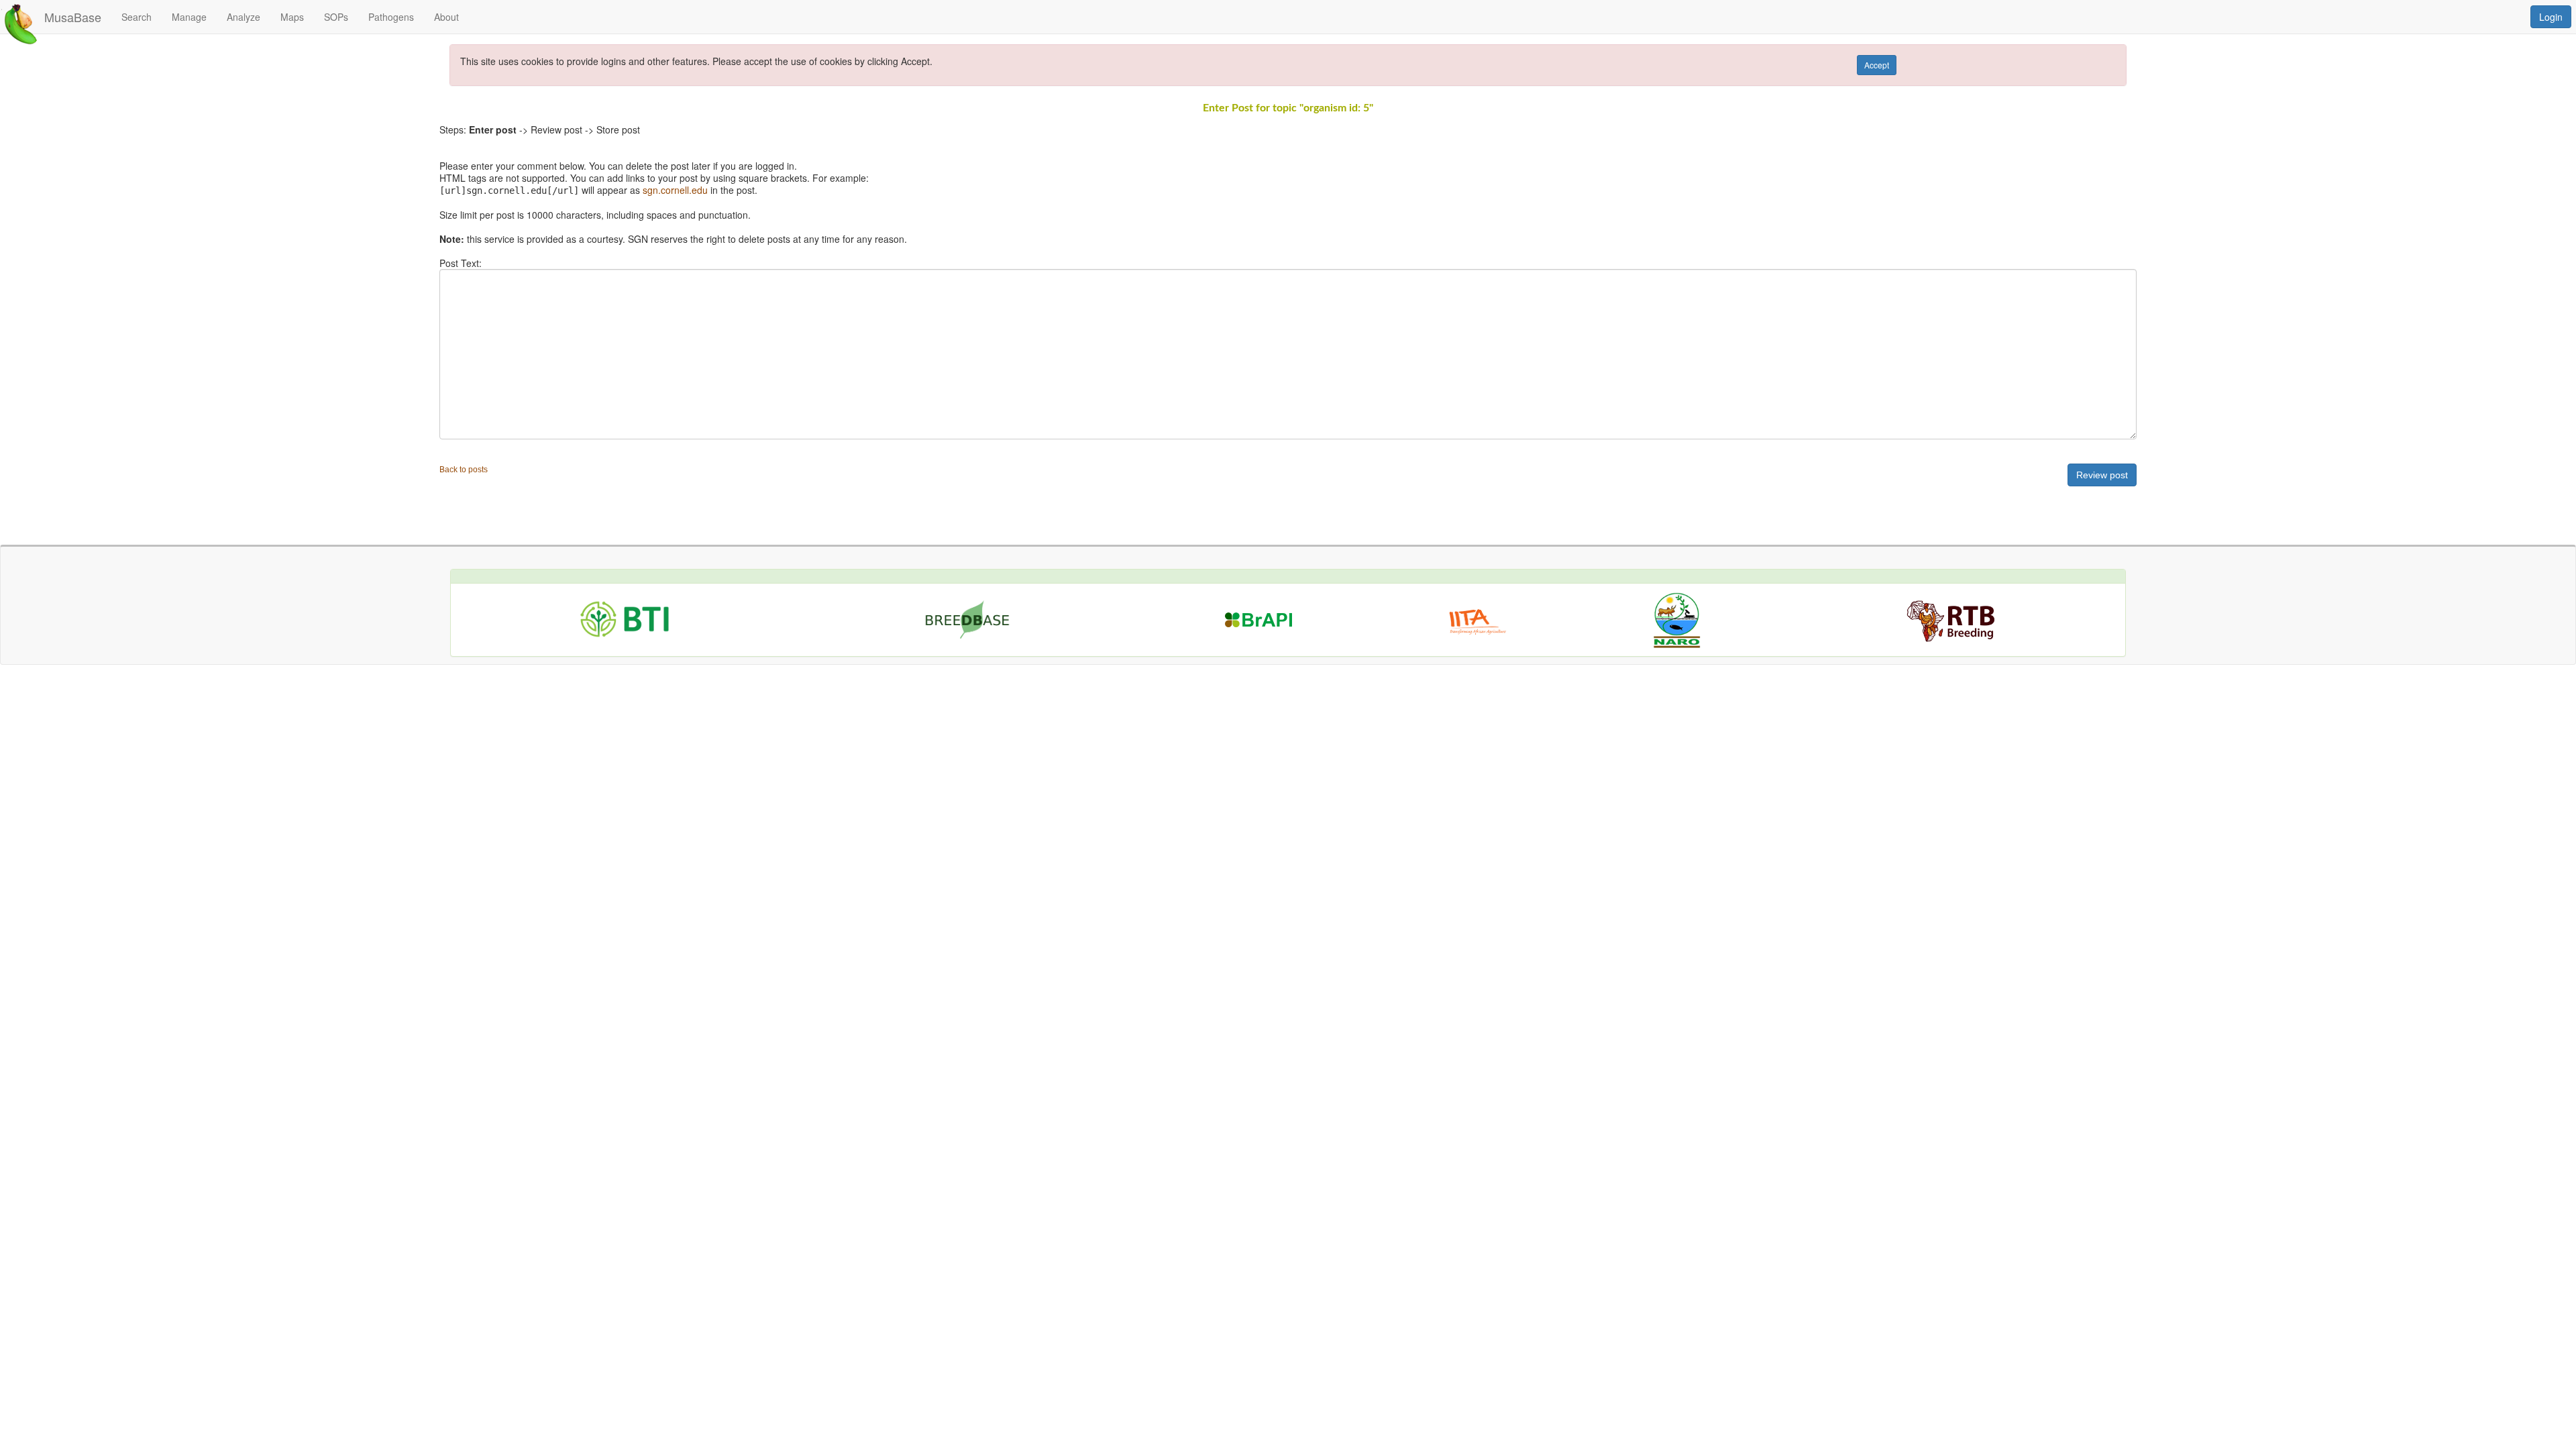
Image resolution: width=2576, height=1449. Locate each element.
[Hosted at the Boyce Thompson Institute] (625, 617)
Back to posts (464, 470)
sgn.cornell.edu (675, 190)
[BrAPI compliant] (1258, 608)
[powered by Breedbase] (972, 616)
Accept (1877, 65)
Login (2551, 17)
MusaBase (73, 17)
